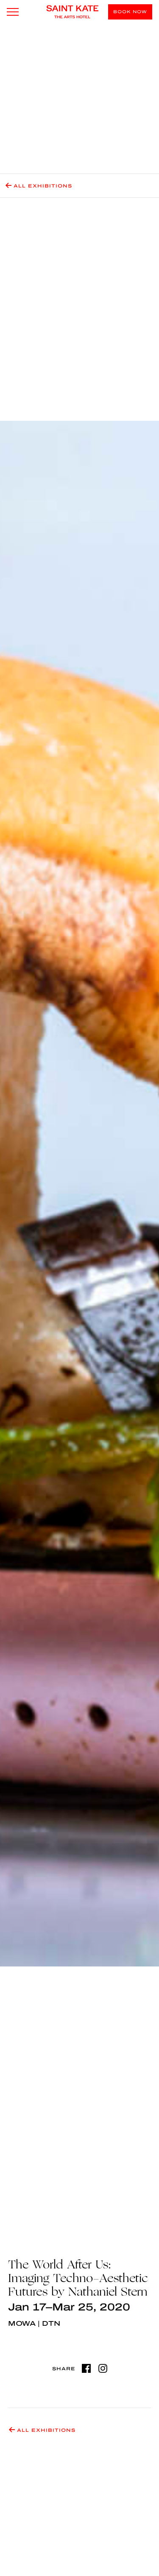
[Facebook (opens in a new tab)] (86, 2368)
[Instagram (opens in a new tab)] (103, 2368)
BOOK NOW (130, 12)
